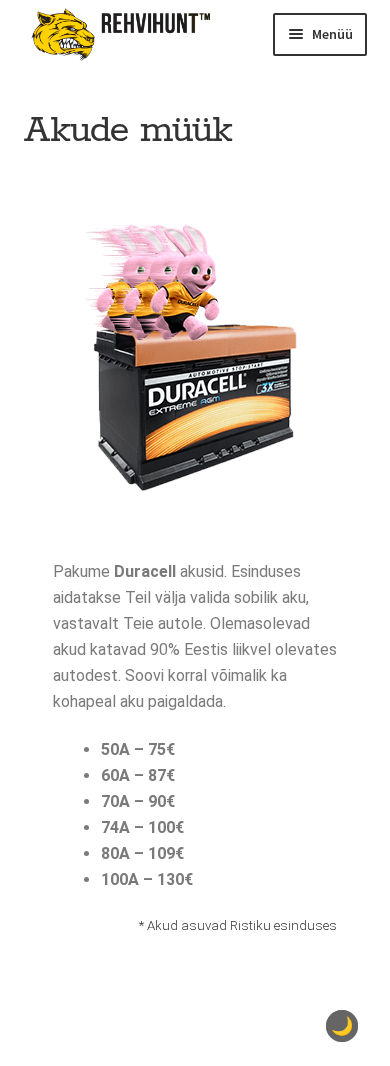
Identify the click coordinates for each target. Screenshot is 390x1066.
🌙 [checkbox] (342, 1026)
